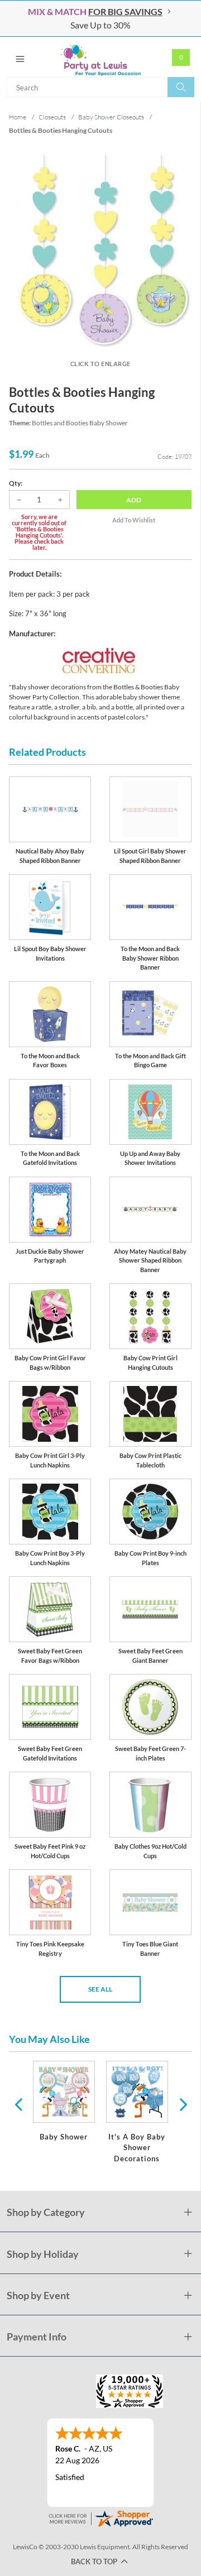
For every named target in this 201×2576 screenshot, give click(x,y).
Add (134, 500)
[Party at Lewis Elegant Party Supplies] (100, 57)
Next (182, 2104)
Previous (18, 2104)
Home (18, 117)
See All (100, 1989)
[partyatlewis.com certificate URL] (100, 2517)
